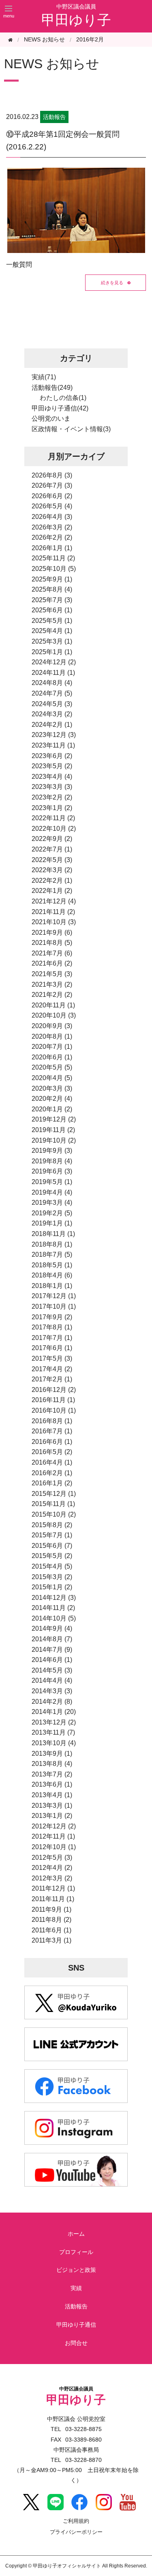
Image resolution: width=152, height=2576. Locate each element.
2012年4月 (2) (52, 1868)
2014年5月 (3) (52, 1670)
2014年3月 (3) (52, 1691)
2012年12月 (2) (54, 1826)
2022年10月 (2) (54, 829)
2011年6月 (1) (51, 1930)
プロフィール (76, 2252)
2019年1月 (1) (52, 1223)
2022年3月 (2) (52, 870)
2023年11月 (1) (53, 745)
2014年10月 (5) (54, 1618)
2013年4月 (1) (52, 1795)
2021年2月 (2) (52, 995)
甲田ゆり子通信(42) (60, 408)
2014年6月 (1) (52, 1660)
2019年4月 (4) (52, 1192)
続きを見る (112, 282)
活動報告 (76, 2306)
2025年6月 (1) (52, 610)
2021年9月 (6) (52, 933)
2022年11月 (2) (53, 818)
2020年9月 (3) (52, 1026)
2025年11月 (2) (53, 558)
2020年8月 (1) (52, 1036)
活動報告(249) (52, 388)
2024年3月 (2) (52, 714)
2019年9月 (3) (52, 1151)
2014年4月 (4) (52, 1680)
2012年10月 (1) (54, 1847)
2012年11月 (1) (53, 1836)
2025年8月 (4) (52, 589)
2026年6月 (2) (52, 496)
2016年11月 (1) (53, 1400)
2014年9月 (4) (52, 1628)
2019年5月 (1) (52, 1182)
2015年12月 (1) (54, 1494)
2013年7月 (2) (52, 1774)
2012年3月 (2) (52, 1878)
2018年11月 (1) (53, 1234)
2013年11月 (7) (53, 1732)
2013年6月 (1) (52, 1784)
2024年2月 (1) (52, 725)
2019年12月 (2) (54, 1119)
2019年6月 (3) (52, 1171)
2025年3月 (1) (52, 641)
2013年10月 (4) (54, 1743)
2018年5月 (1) (52, 1265)
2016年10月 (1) (54, 1410)
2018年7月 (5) (52, 1255)
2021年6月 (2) (52, 963)
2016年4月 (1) (52, 1462)
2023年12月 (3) (54, 735)
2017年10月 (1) (54, 1306)
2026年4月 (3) (52, 517)
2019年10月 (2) (54, 1140)
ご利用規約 (76, 2521)
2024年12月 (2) (54, 662)
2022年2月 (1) (52, 881)
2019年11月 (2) (53, 1130)
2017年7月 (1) (52, 1338)
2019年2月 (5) (52, 1213)
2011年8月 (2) (51, 1920)
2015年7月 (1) (52, 1535)
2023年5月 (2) (52, 766)
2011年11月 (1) (53, 1899)
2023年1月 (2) (52, 808)
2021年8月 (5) (52, 943)
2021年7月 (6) (52, 953)
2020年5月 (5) (52, 1067)
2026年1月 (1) (52, 548)
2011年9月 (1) (51, 1909)
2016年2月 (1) (52, 1473)
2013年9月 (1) (52, 1754)
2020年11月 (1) (53, 1005)
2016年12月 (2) (54, 1390)
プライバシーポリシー (76, 2532)
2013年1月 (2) (52, 1816)
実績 (76, 2288)
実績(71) (44, 377)
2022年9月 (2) (52, 839)
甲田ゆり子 (76, 20)
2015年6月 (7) (52, 1546)
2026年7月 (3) (52, 485)
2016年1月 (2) (52, 1483)
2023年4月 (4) (52, 777)
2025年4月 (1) (52, 631)
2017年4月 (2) (52, 1369)
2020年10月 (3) (54, 1015)
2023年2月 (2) (52, 797)
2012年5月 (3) (52, 1857)
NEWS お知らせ (52, 64)
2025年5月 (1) (52, 621)
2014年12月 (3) (54, 1598)
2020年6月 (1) (52, 1057)
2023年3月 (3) (52, 787)
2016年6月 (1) (52, 1442)
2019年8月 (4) (52, 1161)
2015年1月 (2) (52, 1587)
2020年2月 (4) (52, 1099)
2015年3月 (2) (52, 1577)
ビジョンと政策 (76, 2270)
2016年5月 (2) (52, 1452)
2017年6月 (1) (52, 1348)
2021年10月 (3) (54, 922)
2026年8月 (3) (52, 475)
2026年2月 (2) (52, 537)
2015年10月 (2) (54, 1514)
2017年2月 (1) (52, 1379)
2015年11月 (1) (53, 1504)
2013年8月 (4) (52, 1764)
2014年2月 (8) (52, 1702)
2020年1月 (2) (52, 1109)
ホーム (76, 2234)
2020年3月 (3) (52, 1088)
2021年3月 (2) (52, 984)
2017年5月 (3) (52, 1358)
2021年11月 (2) (53, 912)
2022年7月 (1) (52, 849)
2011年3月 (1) (51, 1940)
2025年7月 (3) (52, 600)
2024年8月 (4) (52, 683)
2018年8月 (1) (52, 1244)
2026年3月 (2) (52, 527)
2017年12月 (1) (54, 1296)
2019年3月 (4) (52, 1203)
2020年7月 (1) (52, 1047)
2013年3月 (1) (52, 1806)
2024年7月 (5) (52, 693)
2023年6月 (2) (52, 756)
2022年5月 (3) (52, 860)
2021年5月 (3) (52, 974)
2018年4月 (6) (52, 1275)
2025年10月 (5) (54, 569)
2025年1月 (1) (52, 652)
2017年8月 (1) (52, 1327)
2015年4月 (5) (52, 1566)
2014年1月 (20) (54, 1712)
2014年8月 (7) (52, 1639)
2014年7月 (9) (52, 1650)
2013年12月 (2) (54, 1722)
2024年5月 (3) (52, 704)
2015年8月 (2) (52, 1525)
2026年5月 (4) (52, 506)
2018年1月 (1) (52, 1286)
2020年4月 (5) (52, 1078)
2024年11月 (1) (53, 673)
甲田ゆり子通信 (76, 2325)
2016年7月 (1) (52, 1431)
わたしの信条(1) (63, 398)
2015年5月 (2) (52, 1556)
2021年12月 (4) (54, 901)
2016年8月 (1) (52, 1421)
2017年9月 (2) (52, 1317)
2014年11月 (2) (53, 1608)
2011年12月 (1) (53, 1888)
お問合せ (76, 2343)
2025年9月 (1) (52, 579)
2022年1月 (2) (52, 891)
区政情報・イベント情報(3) (71, 429)
